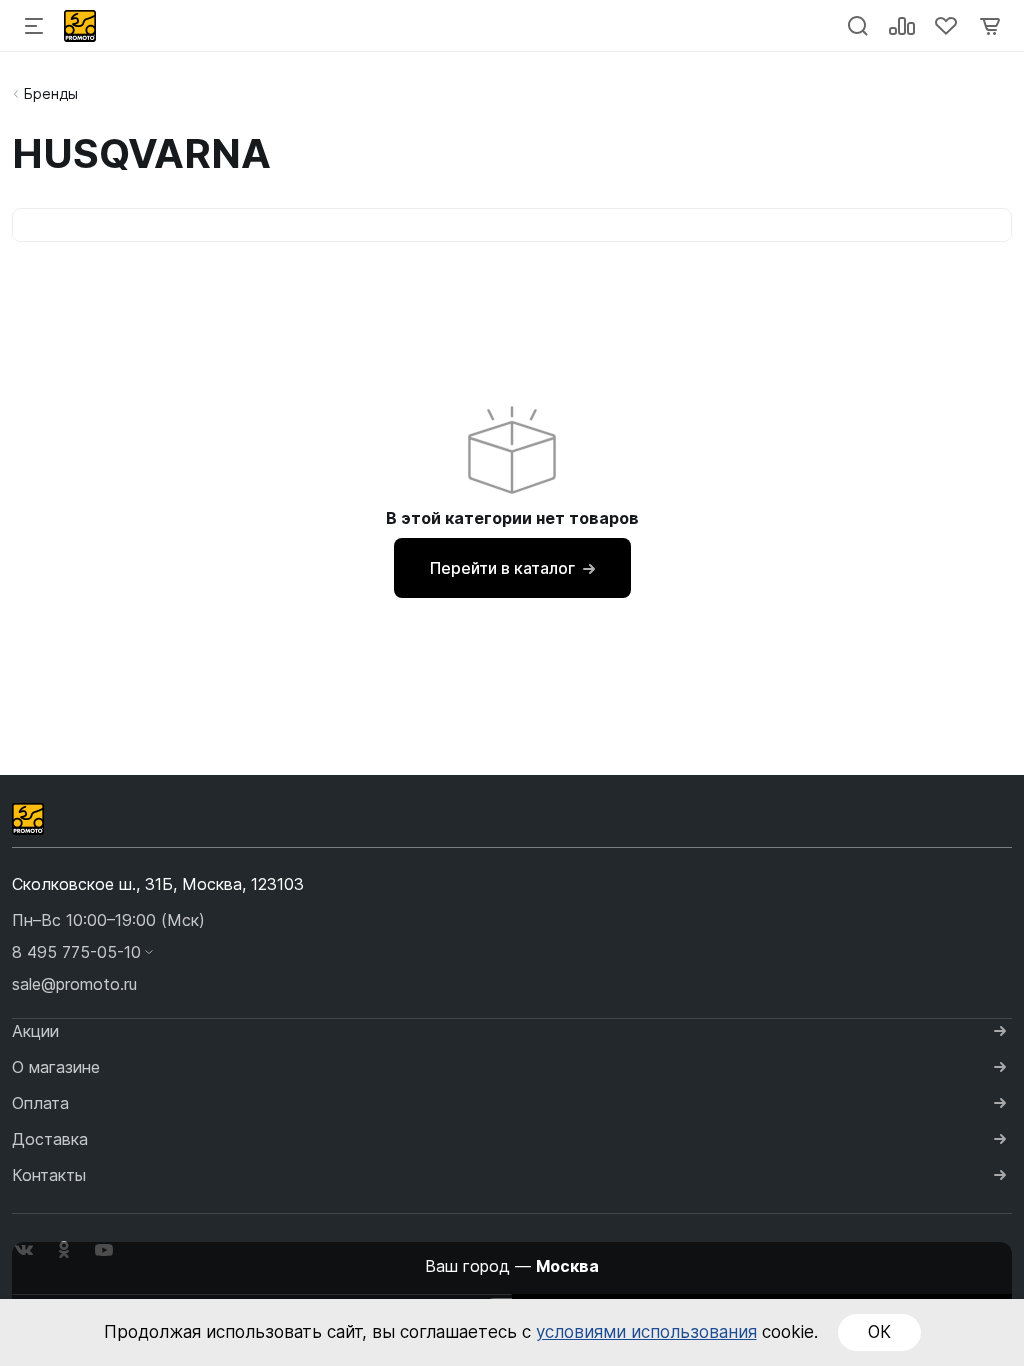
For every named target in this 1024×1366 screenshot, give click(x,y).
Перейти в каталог (502, 568)
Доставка (50, 1139)
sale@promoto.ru (74, 984)
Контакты (49, 1175)
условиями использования (646, 1332)
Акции (35, 1031)
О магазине (56, 1067)
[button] (512, 952)
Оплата (40, 1103)
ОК (879, 1332)
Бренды (51, 93)
